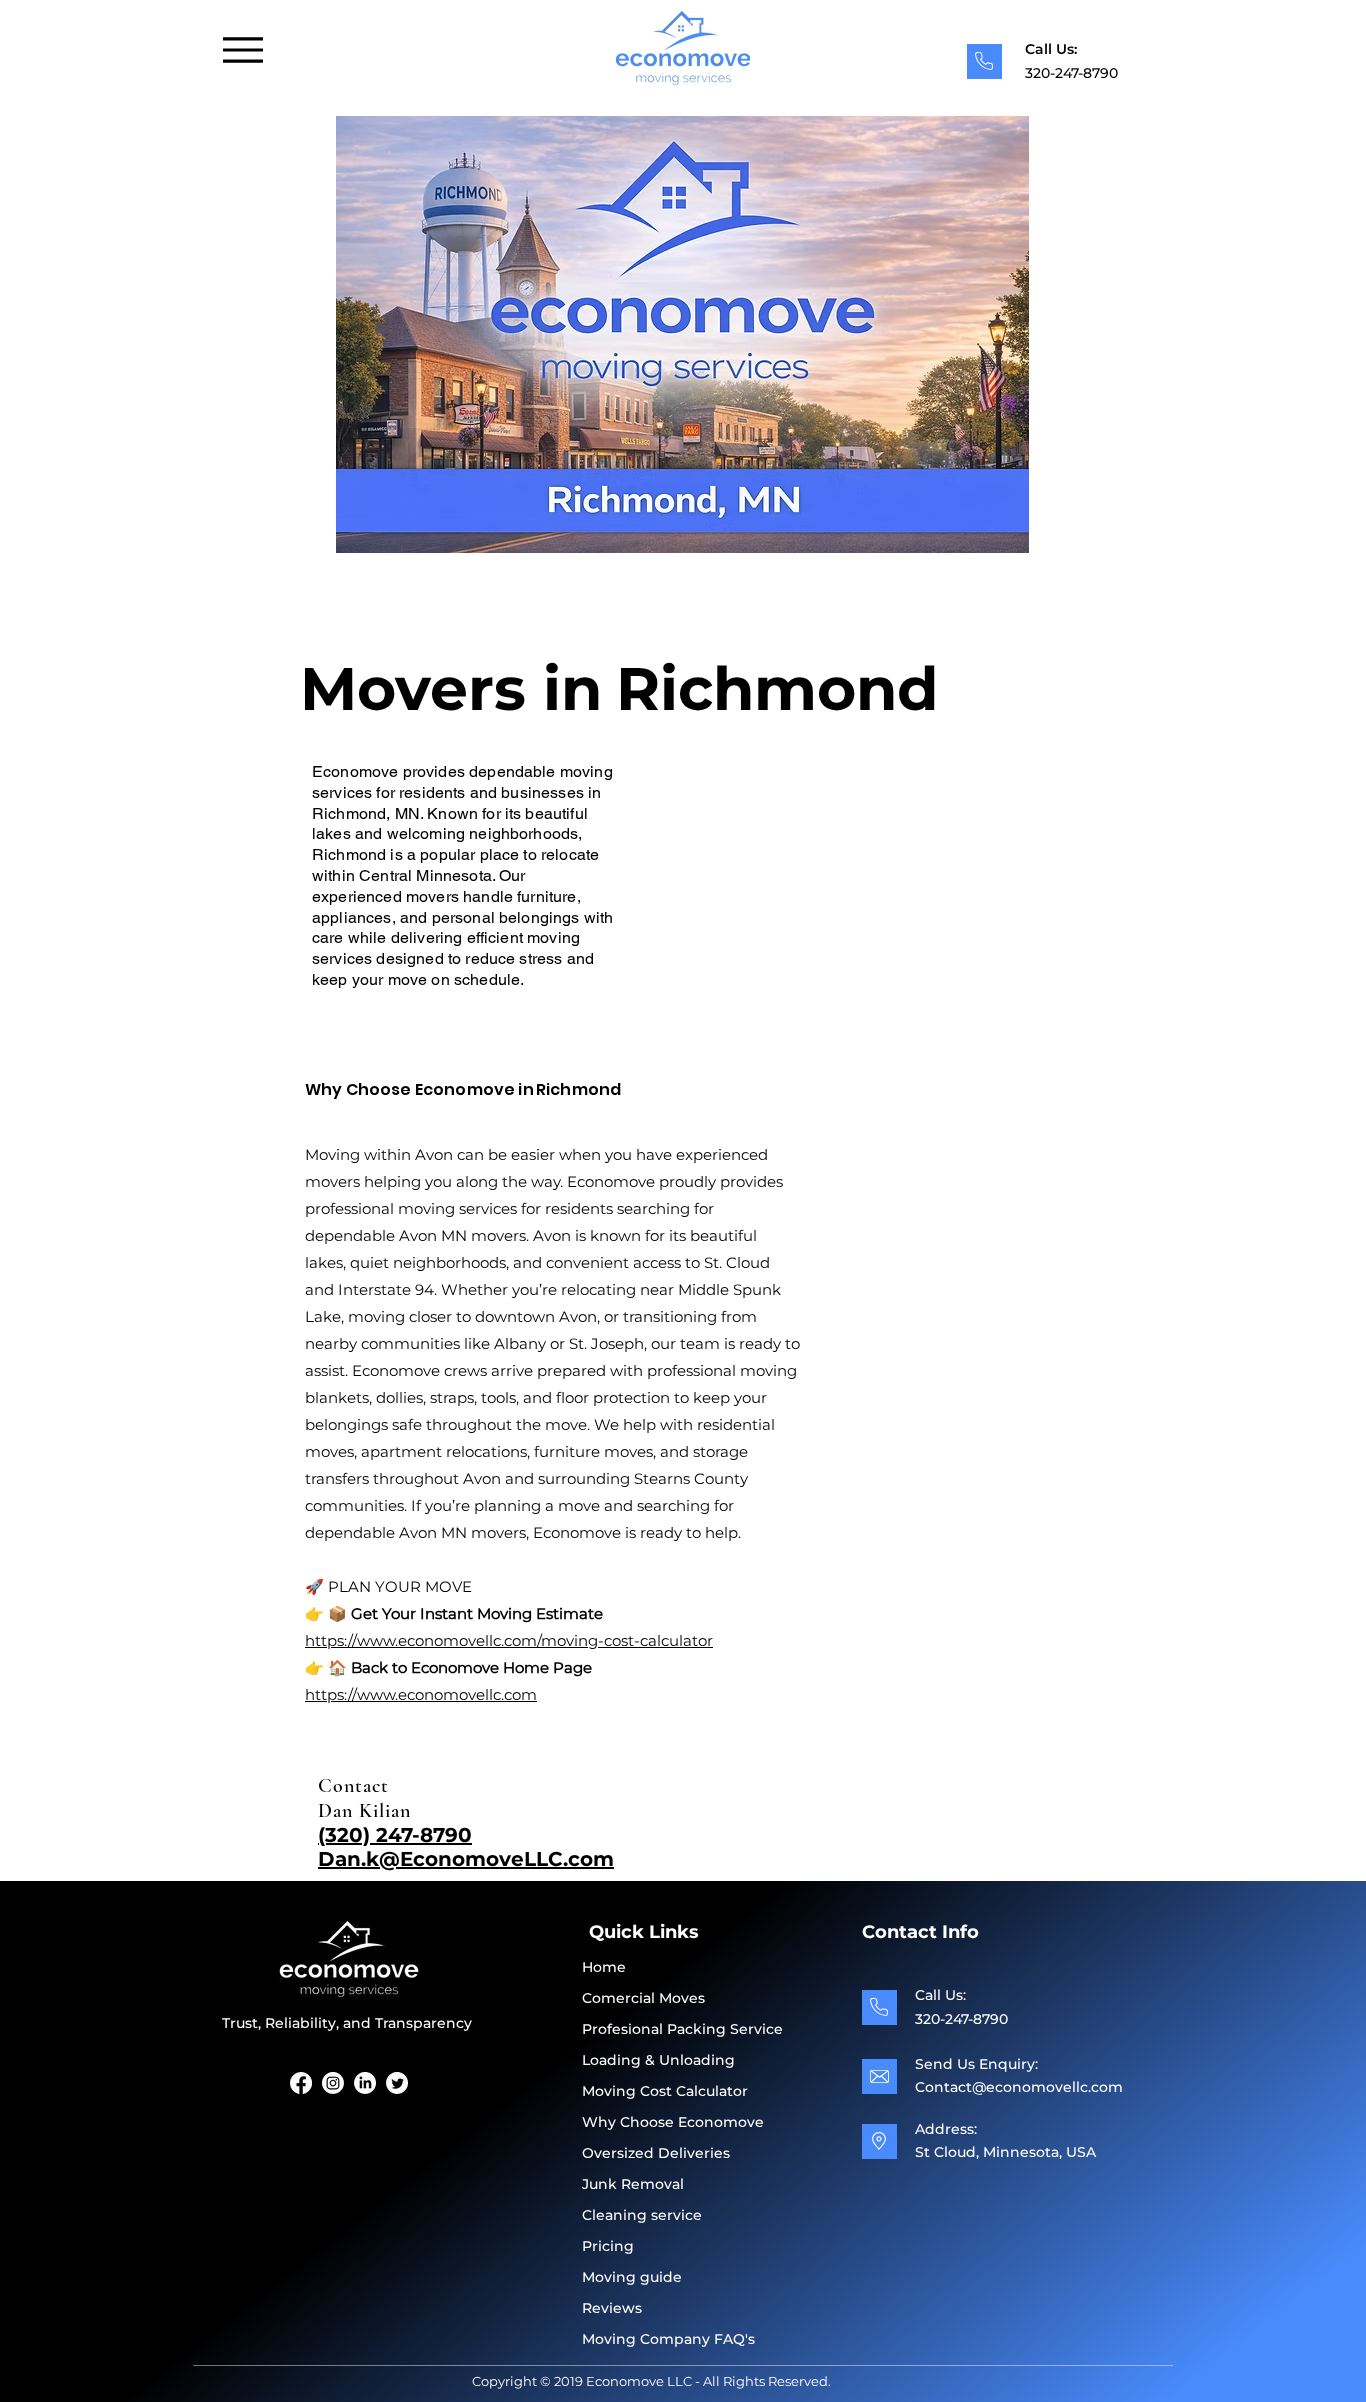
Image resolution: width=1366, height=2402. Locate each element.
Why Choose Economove (673, 2122)
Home (604, 1967)
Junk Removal (633, 2184)
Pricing (608, 2246)
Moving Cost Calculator (665, 2091)
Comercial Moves (643, 1998)
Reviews (612, 2308)
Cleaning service (642, 2215)
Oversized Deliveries (656, 2153)
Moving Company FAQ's (668, 2339)
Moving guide (632, 2277)
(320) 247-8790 (395, 1835)
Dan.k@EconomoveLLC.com (466, 1859)
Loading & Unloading (658, 2060)
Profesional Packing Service (682, 2029)
